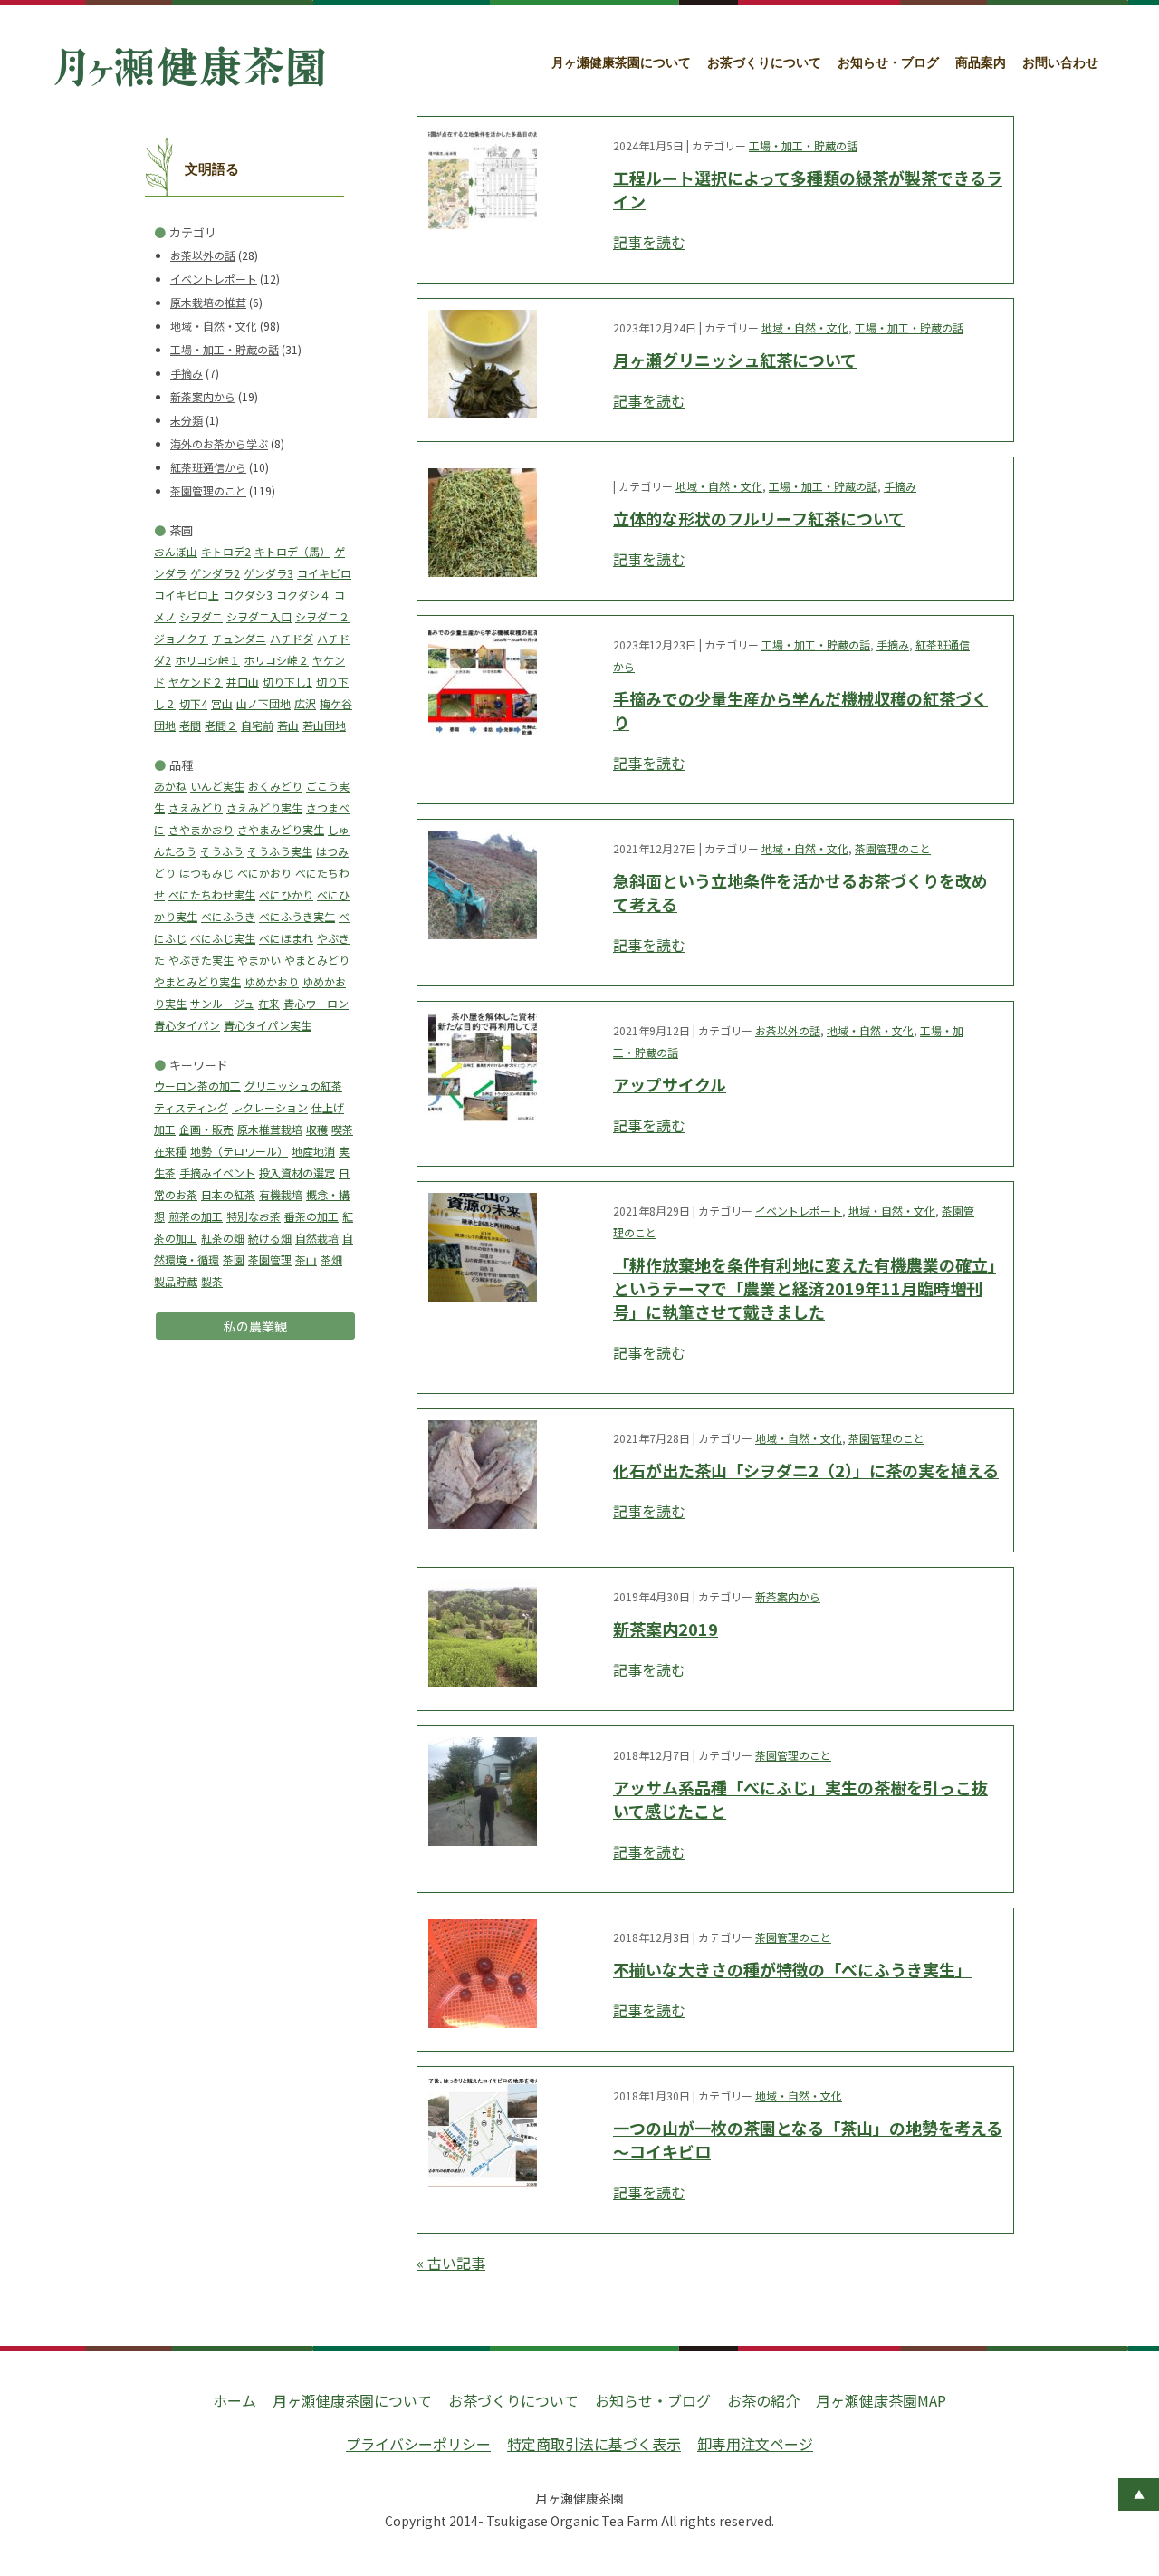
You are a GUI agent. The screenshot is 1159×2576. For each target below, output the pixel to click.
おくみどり (275, 786)
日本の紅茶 (228, 1194)
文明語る (212, 169)
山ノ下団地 (263, 703)
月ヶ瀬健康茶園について (621, 63)
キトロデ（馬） (292, 551)
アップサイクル (670, 1084)
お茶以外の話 (203, 255)
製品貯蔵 (176, 1281)
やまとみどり (317, 960)
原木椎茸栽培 (270, 1129)
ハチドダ (292, 638)
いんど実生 (217, 786)
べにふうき (228, 916)
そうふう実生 (280, 851)
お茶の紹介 (763, 2400)
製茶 (212, 1281)
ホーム (235, 2400)
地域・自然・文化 (214, 326)
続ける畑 (270, 1238)
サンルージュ (222, 1003)
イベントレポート (214, 279)
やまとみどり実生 (197, 981)
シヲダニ (201, 616)
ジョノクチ (181, 638)
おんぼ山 (176, 551)
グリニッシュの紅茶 (293, 1086)
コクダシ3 (248, 595)
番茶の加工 (311, 1216)
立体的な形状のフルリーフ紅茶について (759, 518)
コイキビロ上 (187, 595)
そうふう (222, 851)
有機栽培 (281, 1194)
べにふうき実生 (297, 916)
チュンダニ (239, 638)
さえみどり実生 (264, 807)
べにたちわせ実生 (212, 894)
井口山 (243, 682)
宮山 (222, 703)
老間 (190, 725)
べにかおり (264, 873)
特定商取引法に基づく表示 (594, 2444)
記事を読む (649, 242)
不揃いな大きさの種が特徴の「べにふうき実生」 (792, 1969)
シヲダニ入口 (259, 616)
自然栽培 (317, 1238)
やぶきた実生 (201, 960)
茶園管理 (270, 1259)
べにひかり (286, 894)
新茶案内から (203, 396)
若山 (288, 725)
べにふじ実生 (223, 938)
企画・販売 (206, 1129)
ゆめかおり (272, 981)
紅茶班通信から (208, 467)
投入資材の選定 (297, 1173)
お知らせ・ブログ (888, 63)
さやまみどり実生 (281, 829)
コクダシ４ (303, 595)
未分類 (187, 420)
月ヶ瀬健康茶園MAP (881, 2400)
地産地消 (313, 1151)
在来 (269, 1003)
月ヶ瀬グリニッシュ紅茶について (735, 360)
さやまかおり (201, 829)
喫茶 (342, 1129)
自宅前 (257, 725)
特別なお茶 (254, 1216)
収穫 (317, 1129)
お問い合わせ (1060, 63)
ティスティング (191, 1107)
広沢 (305, 703)
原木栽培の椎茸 (208, 302)
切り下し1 (287, 682)
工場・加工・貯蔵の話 (225, 349)
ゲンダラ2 (215, 573)
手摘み (187, 373)
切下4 (193, 703)
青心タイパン (187, 1025)
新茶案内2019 (666, 1629)
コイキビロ (324, 573)
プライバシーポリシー (418, 2444)
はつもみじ (206, 873)
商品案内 (981, 63)
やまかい (259, 960)
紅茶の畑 (223, 1238)
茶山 (306, 1259)
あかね (170, 786)
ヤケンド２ (196, 682)
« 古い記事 (451, 2263)
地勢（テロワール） (239, 1151)
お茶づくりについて (764, 63)
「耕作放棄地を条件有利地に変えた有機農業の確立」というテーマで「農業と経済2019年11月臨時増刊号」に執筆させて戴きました (805, 1288)
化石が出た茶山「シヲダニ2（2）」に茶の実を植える (806, 1470)
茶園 (234, 1259)
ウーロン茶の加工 (197, 1086)
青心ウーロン (316, 1003)
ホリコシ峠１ (207, 660)
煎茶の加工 (196, 1216)
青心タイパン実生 (268, 1025)
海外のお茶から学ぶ (219, 443)
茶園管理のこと (208, 490)
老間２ (221, 725)
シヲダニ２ (322, 616)
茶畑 (331, 1259)
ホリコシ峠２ (276, 660)
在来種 (170, 1151)
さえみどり (196, 807)
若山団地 (324, 725)
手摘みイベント (217, 1173)
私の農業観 (255, 1326)
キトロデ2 (226, 551)
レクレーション (270, 1107)
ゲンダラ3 (268, 573)
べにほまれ (286, 938)
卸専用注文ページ (755, 2444)
